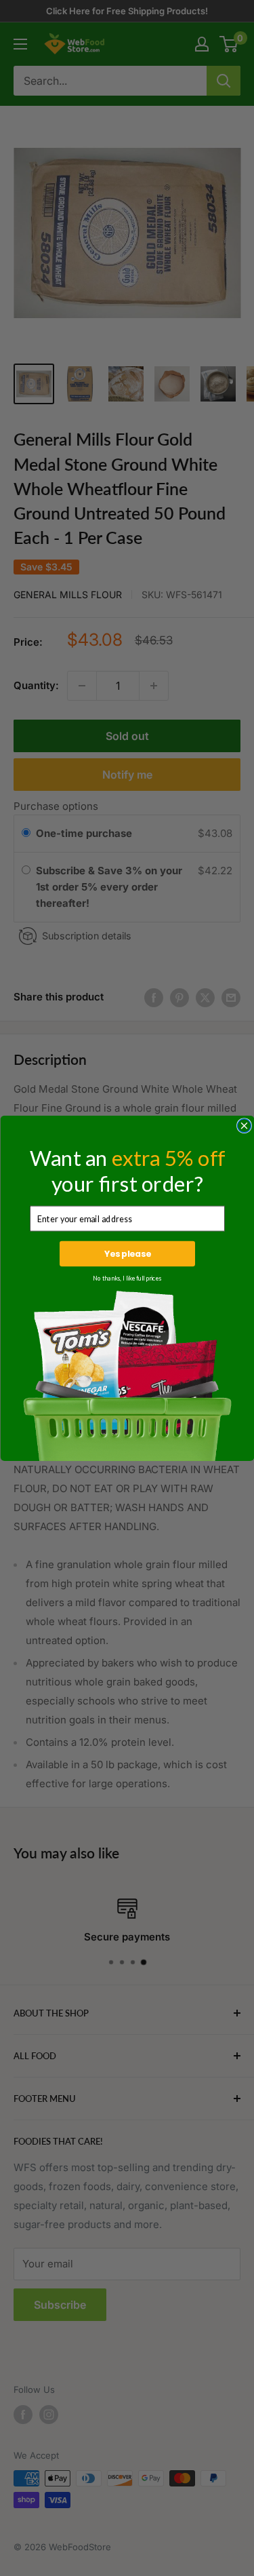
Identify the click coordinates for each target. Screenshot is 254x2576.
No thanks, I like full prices (127, 1278)
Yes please (127, 1253)
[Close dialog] (244, 1125)
